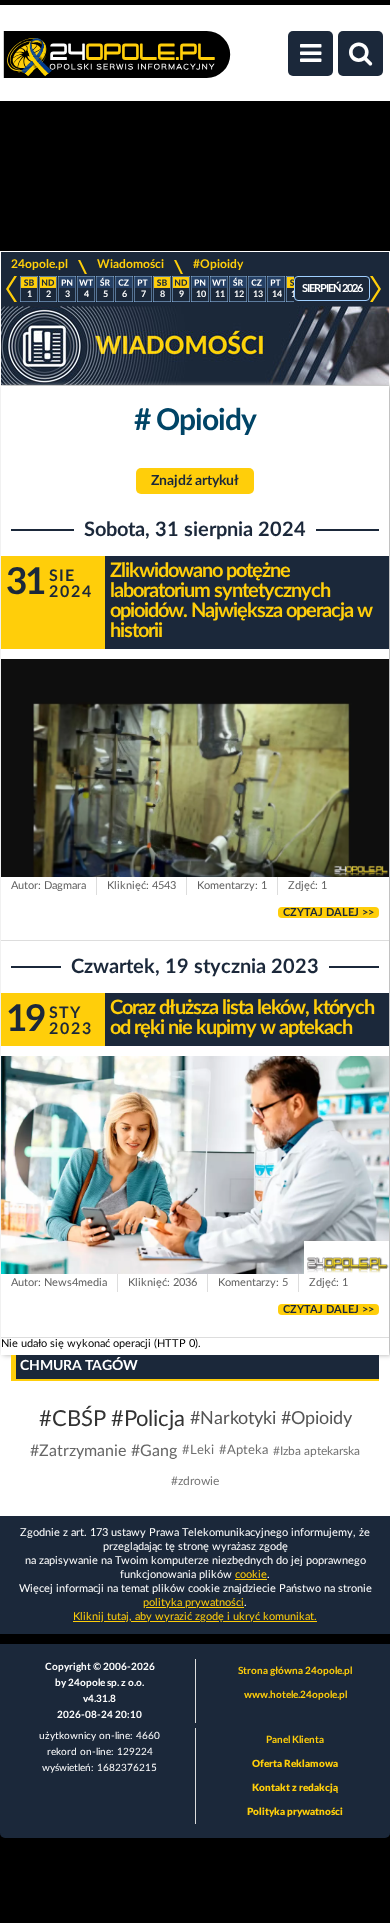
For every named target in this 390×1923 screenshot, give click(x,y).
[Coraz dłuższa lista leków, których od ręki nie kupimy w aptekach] (195, 1165)
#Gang (154, 1451)
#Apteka (243, 1450)
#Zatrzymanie (78, 1451)
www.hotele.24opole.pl (295, 1695)
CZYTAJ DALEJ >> (328, 912)
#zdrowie (195, 1481)
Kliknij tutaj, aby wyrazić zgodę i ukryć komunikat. (195, 1616)
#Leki (198, 1450)
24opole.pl (39, 264)
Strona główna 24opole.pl (295, 1671)
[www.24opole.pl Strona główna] (117, 65)
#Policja (148, 1419)
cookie (251, 1574)
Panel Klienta (295, 1740)
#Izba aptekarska (316, 1451)
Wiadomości (130, 264)
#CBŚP (72, 1419)
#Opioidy (218, 264)
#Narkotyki (233, 1419)
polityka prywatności (193, 1602)
